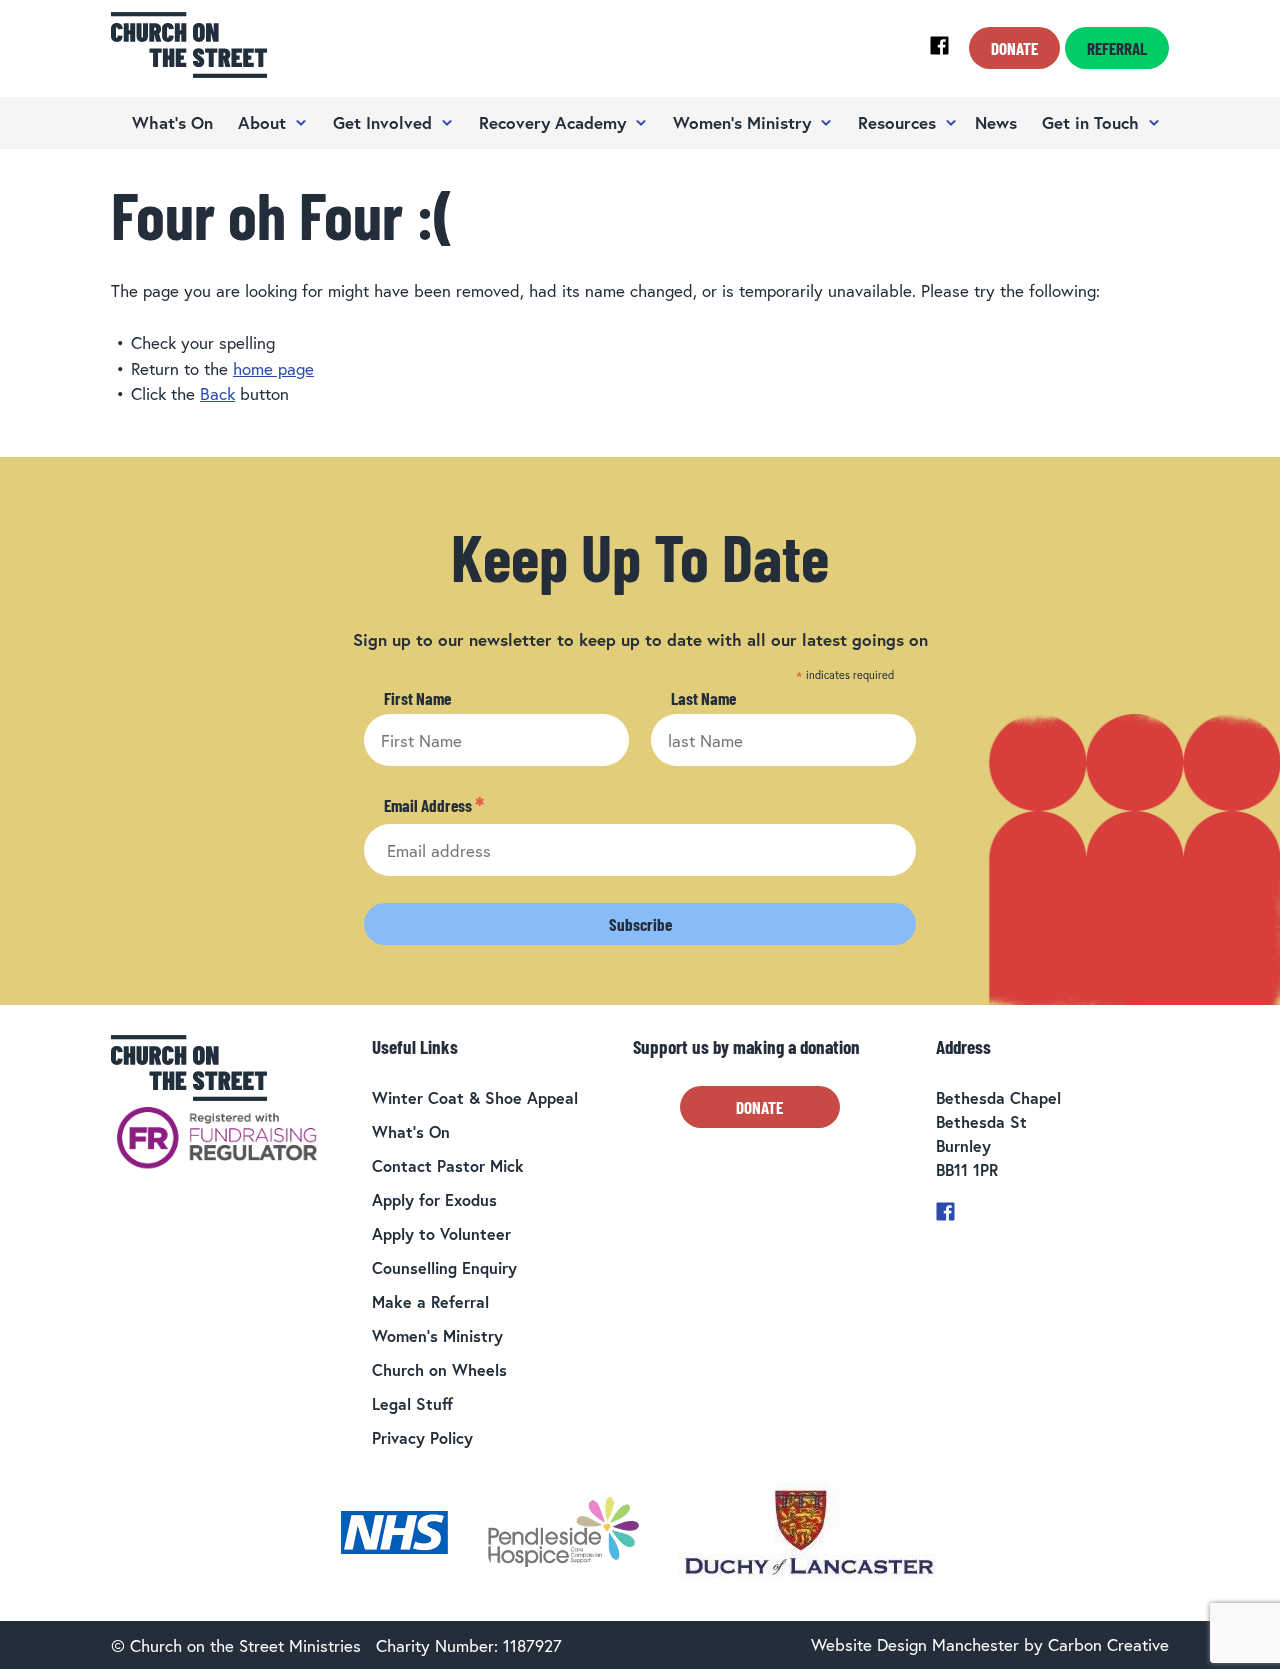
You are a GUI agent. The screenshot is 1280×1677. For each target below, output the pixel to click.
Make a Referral (430, 1301)
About (262, 122)
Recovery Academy (552, 122)
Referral (1117, 48)
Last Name (703, 698)
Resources (897, 122)
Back (217, 393)
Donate (1014, 48)
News (996, 122)
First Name (417, 698)
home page (273, 368)
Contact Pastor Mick (448, 1165)
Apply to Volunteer (441, 1233)
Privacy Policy (422, 1437)
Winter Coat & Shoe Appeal (475, 1097)
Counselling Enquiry (444, 1267)
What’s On (172, 122)
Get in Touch (1090, 122)
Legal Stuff (412, 1403)
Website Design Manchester (915, 1644)
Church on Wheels (439, 1369)
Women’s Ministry (742, 122)
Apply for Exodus (434, 1199)
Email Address (434, 806)
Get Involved (382, 122)
